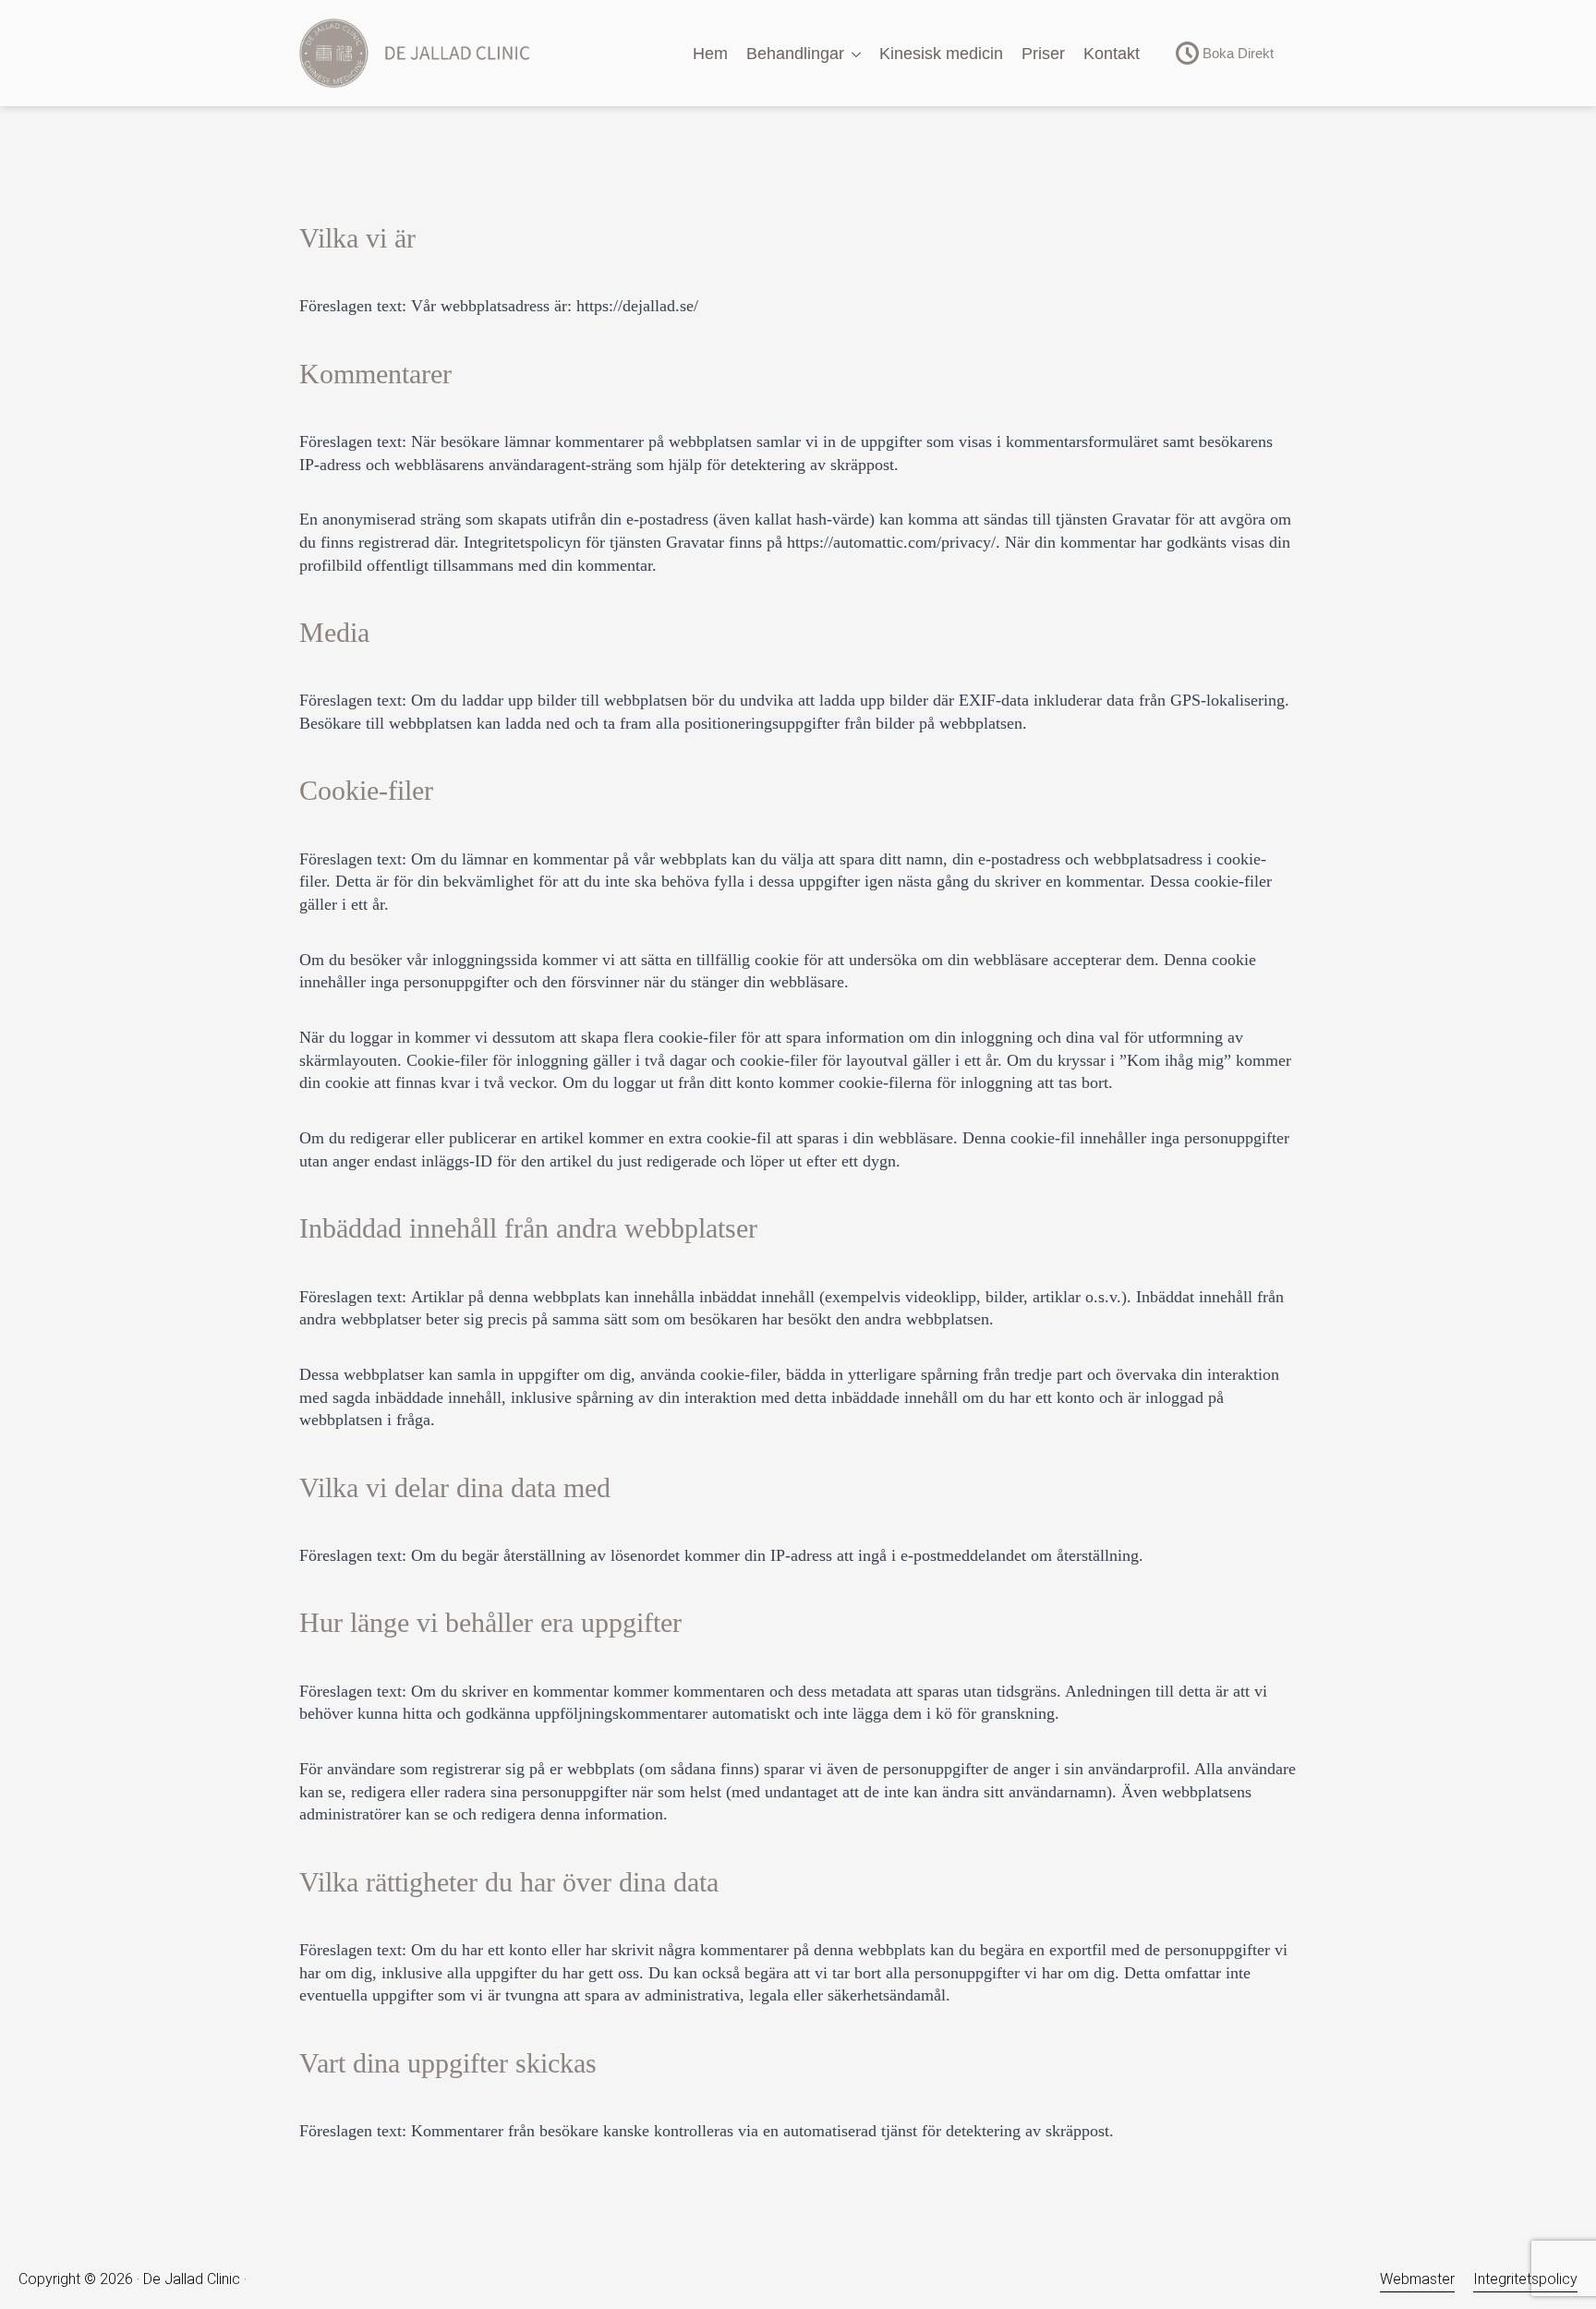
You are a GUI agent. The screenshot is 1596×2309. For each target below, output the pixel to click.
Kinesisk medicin (941, 54)
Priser (1043, 54)
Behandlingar (795, 54)
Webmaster (1417, 2279)
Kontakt (1112, 54)
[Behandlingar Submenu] (857, 54)
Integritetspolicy (1525, 2279)
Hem (710, 54)
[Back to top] (1550, 2189)
